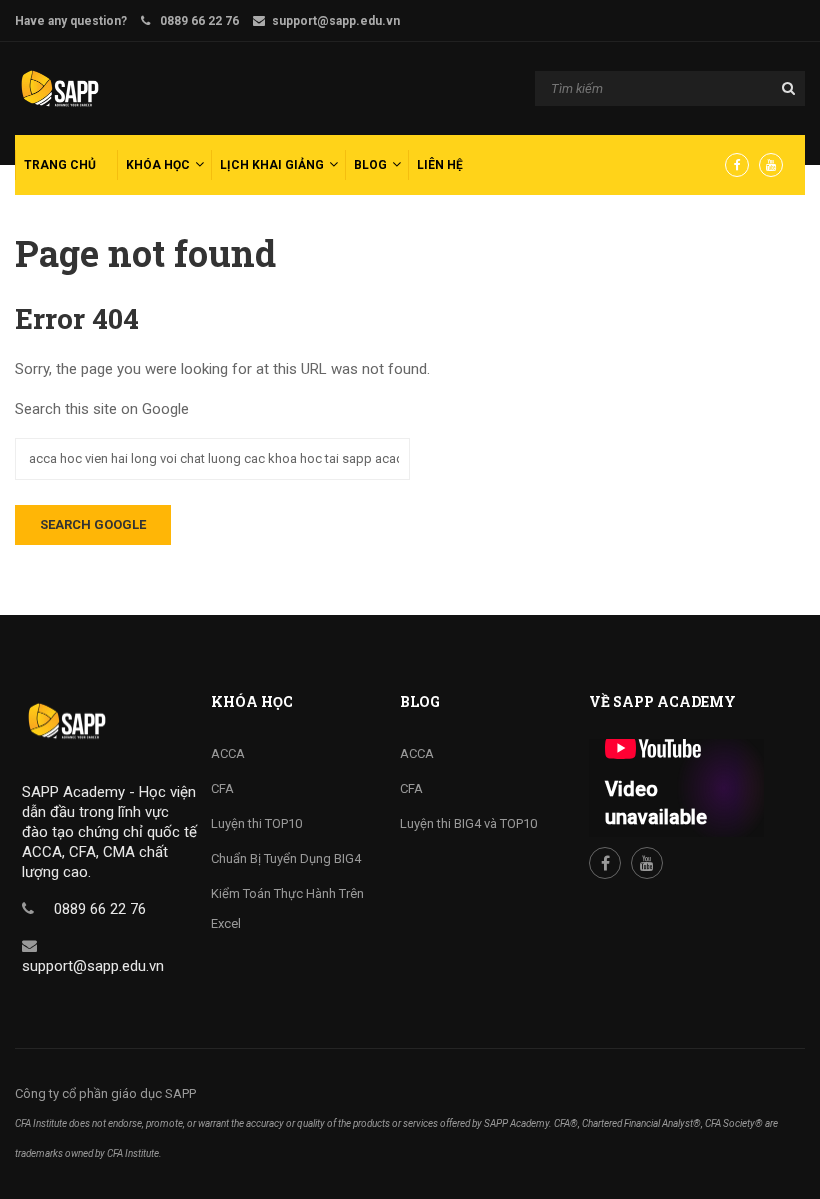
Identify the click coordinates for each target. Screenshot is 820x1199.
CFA (222, 788)
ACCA (228, 753)
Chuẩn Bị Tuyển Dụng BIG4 (286, 858)
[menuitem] (64, 165)
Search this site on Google (102, 409)
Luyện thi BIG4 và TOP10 (468, 823)
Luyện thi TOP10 (256, 823)
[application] (676, 788)
